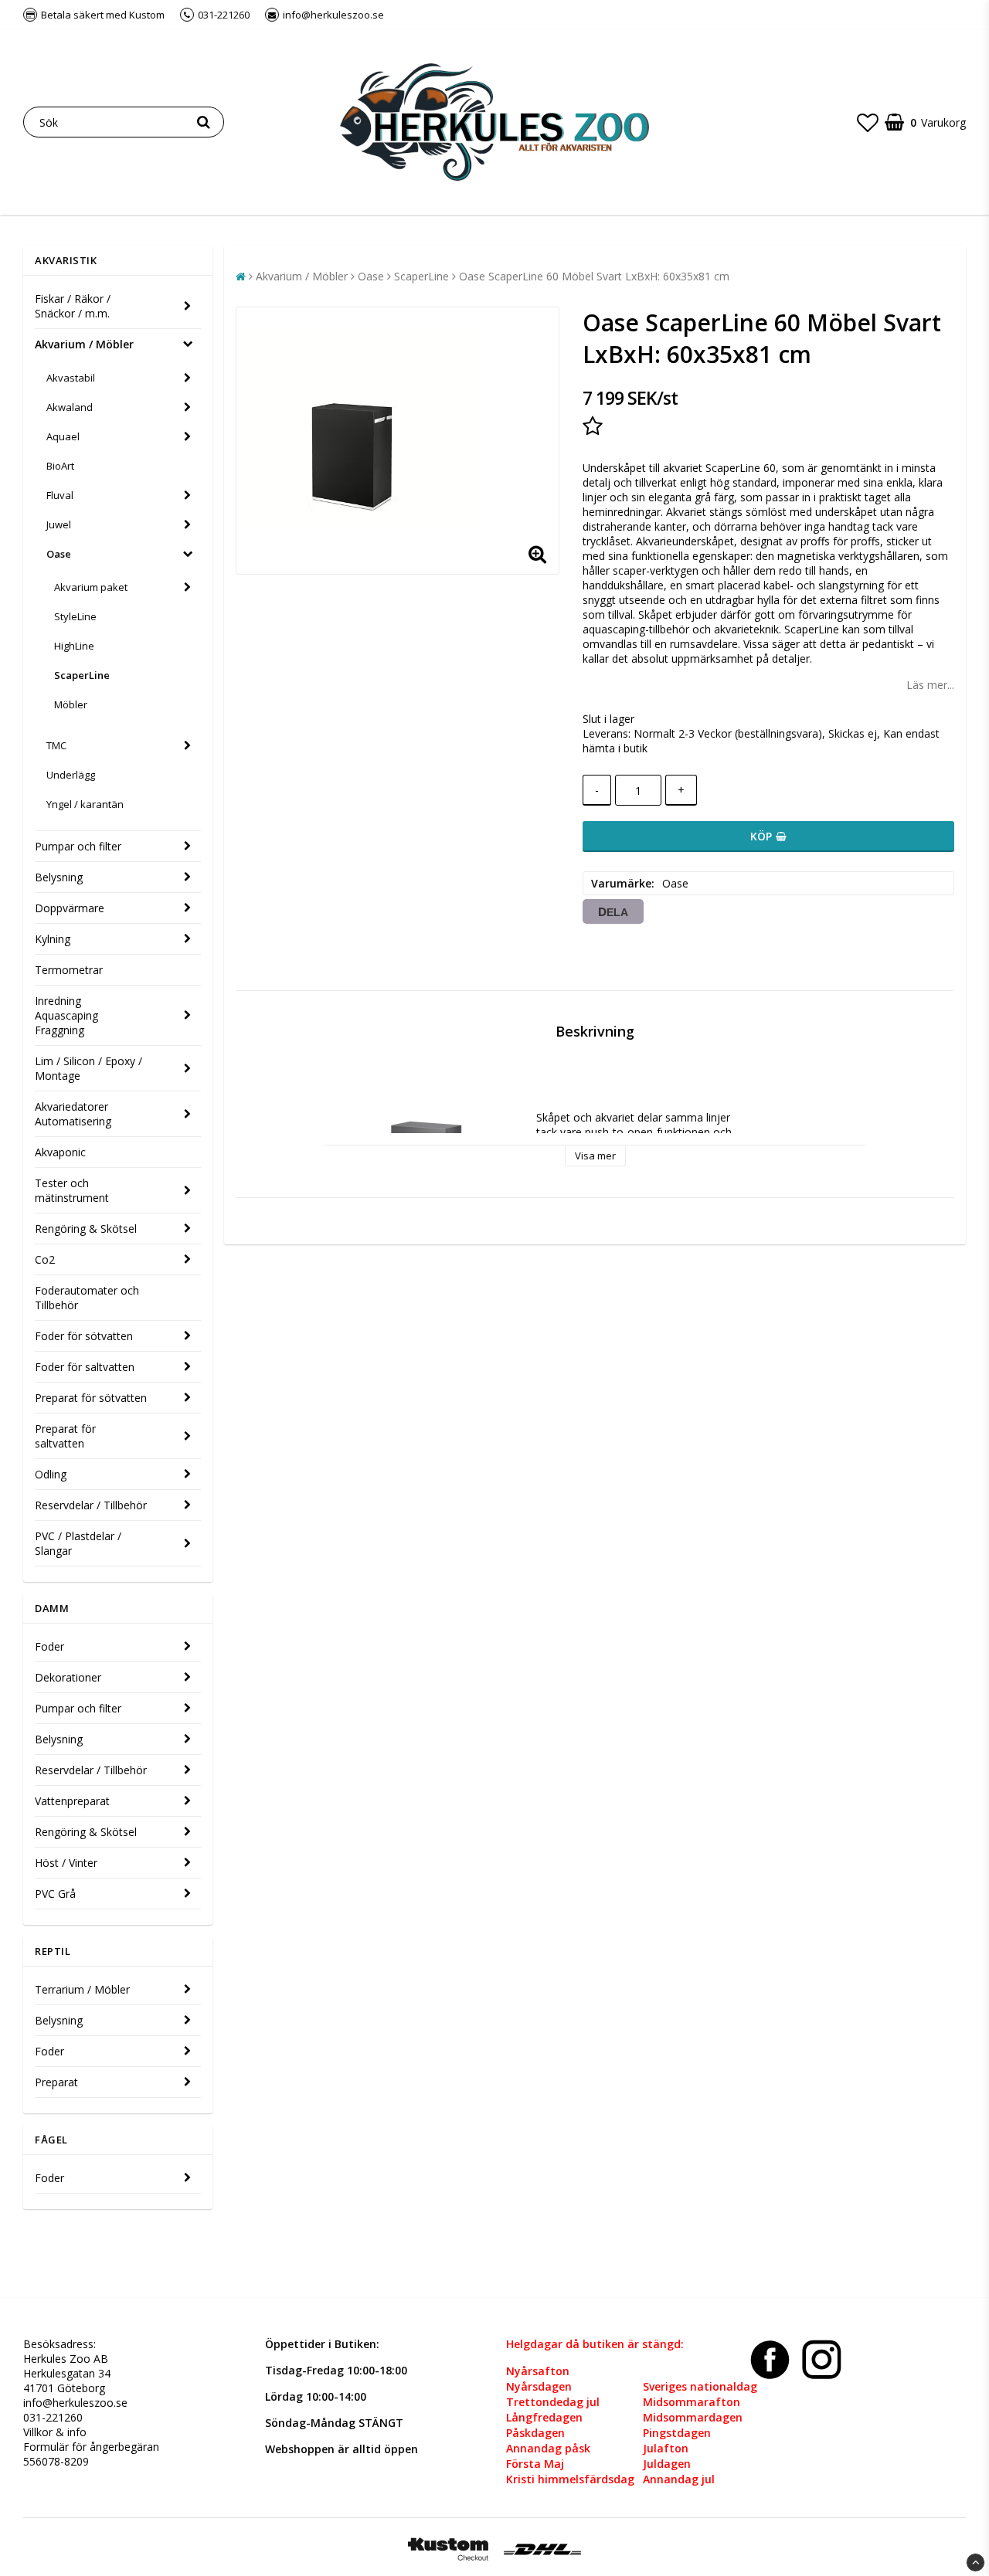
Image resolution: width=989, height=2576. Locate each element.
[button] (868, 122)
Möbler (71, 704)
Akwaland (70, 407)
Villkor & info (55, 2432)
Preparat (56, 2082)
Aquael (63, 436)
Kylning (53, 939)
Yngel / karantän (85, 804)
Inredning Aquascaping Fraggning (66, 1015)
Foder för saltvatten (85, 1367)
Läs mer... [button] (930, 685)
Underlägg (71, 775)
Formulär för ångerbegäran (91, 2447)
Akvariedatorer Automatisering (73, 1114)
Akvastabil (71, 378)
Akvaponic (60, 1152)
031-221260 (53, 2417)
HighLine (74, 646)
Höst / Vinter (66, 1863)
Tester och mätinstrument (72, 1190)
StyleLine (75, 616)
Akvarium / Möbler (84, 344)
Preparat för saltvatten (65, 1436)
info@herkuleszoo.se (75, 2403)
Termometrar (69, 970)
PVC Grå (55, 1894)
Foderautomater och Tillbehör (87, 1298)
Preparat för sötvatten (91, 1398)
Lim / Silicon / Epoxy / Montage (88, 1068)
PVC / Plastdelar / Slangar (78, 1543)
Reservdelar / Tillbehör (91, 1505)
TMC (56, 745)
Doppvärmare (70, 908)
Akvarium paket (91, 587)
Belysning (59, 877)
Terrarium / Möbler (82, 1989)
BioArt (60, 466)
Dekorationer (68, 1677)
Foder (49, 1646)
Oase (59, 554)
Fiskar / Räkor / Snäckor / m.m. (73, 306)
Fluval (60, 495)
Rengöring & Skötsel (86, 1229)
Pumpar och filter (78, 846)
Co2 (45, 1259)
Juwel (59, 524)
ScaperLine (82, 675)
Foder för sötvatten (84, 1336)
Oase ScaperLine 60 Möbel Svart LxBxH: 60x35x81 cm (594, 276)
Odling (51, 1474)
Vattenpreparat (72, 1801)
